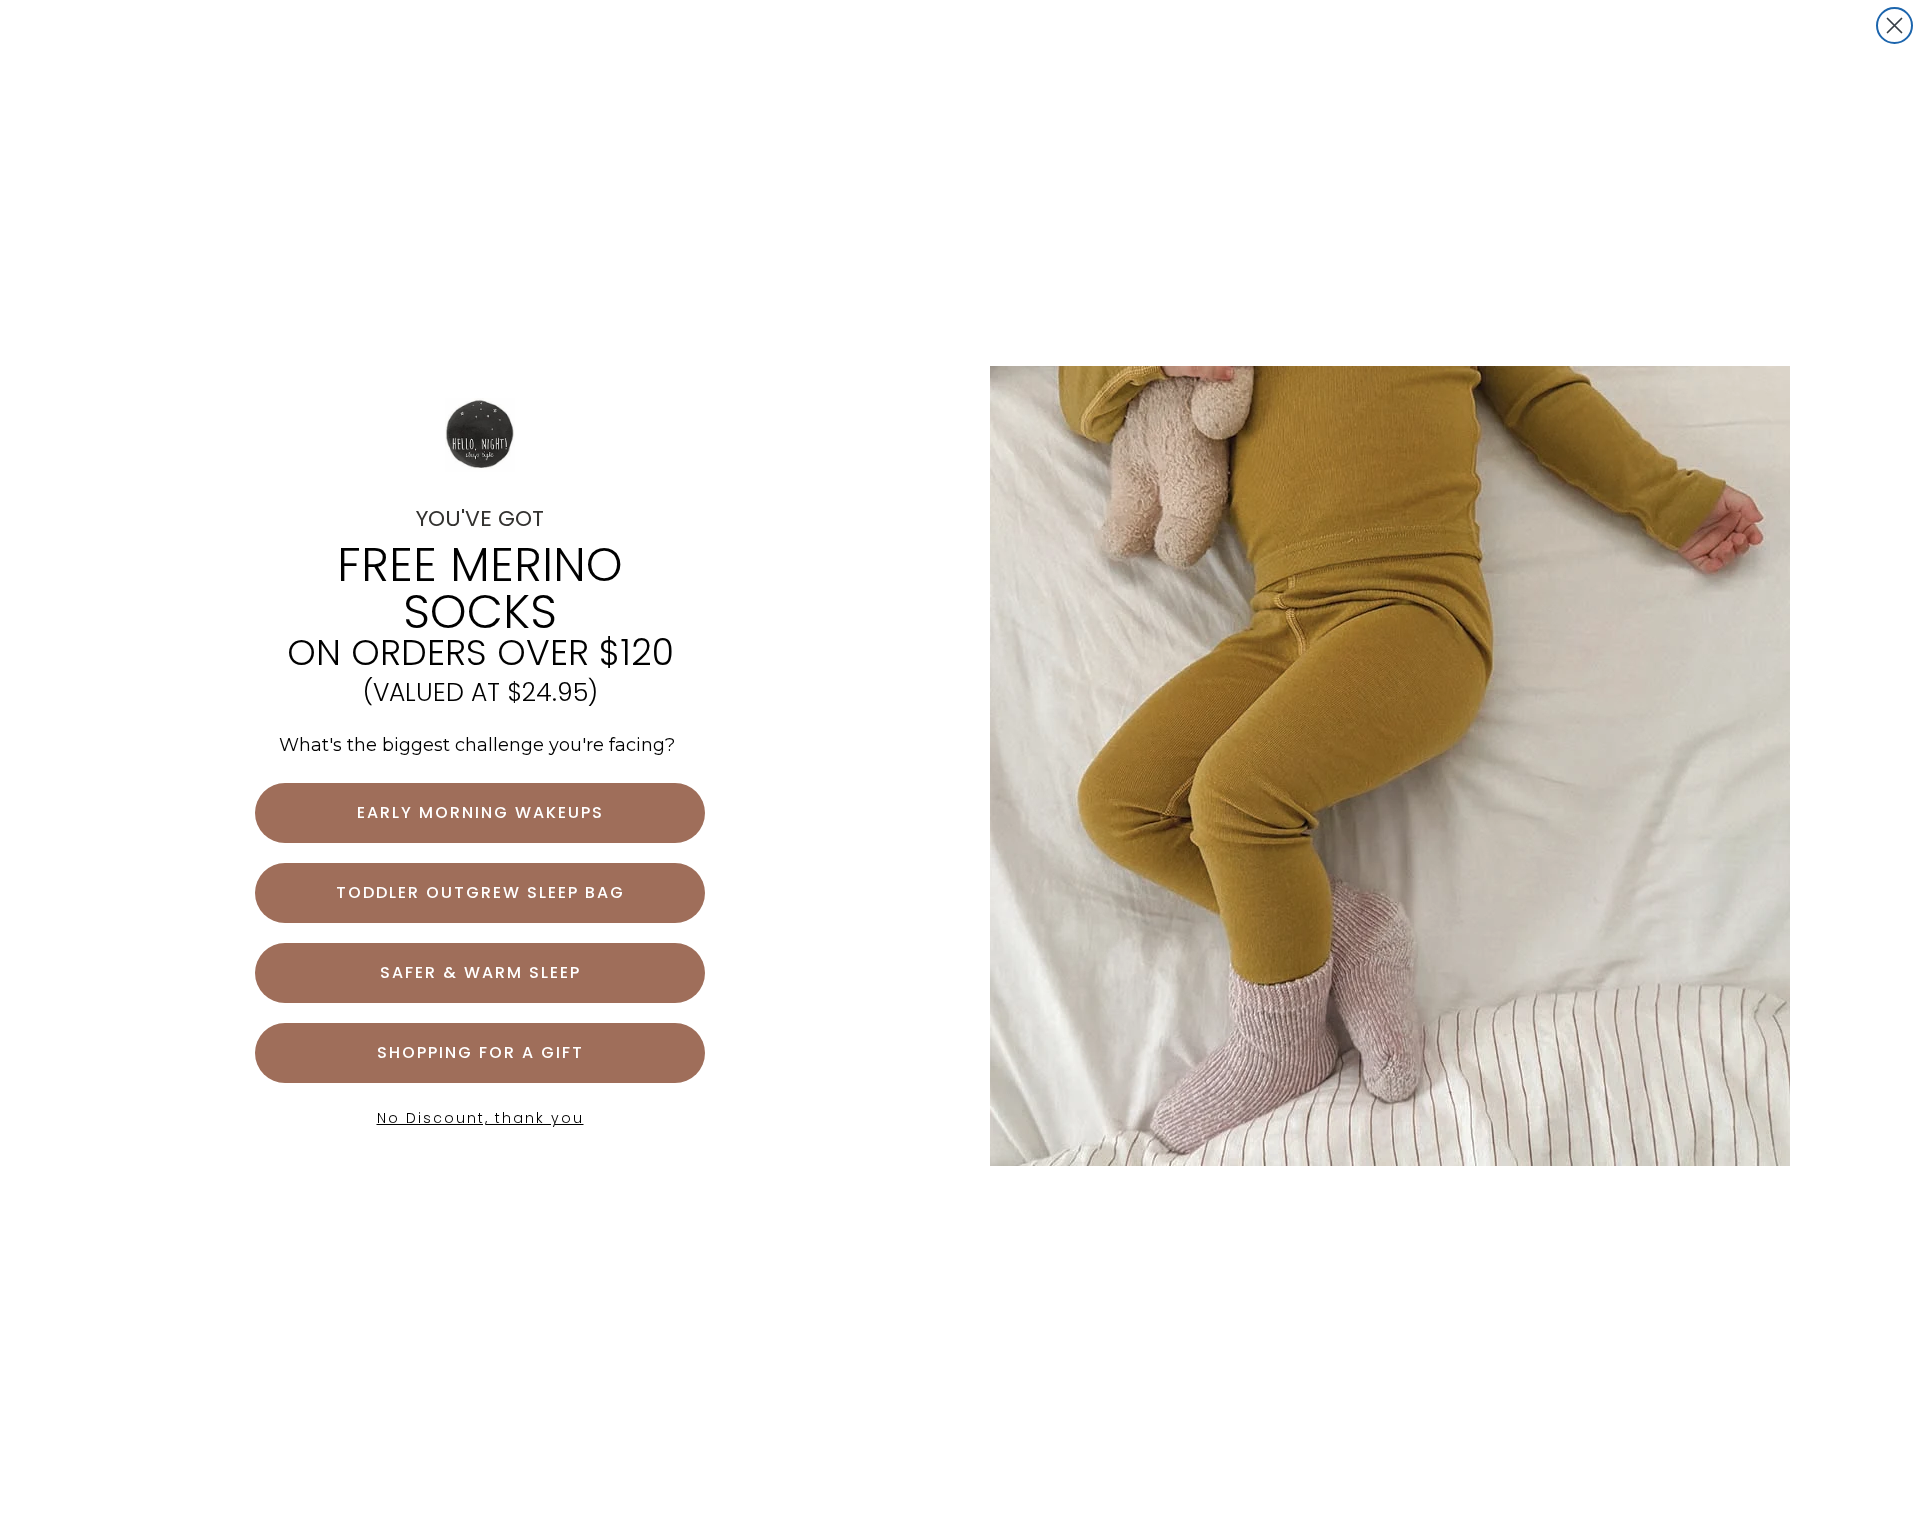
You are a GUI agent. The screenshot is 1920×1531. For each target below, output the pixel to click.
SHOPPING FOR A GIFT (480, 1052)
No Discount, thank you (480, 1118)
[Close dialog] (1894, 25)
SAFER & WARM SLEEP (480, 972)
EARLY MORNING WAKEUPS (480, 812)
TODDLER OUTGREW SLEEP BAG (480, 892)
